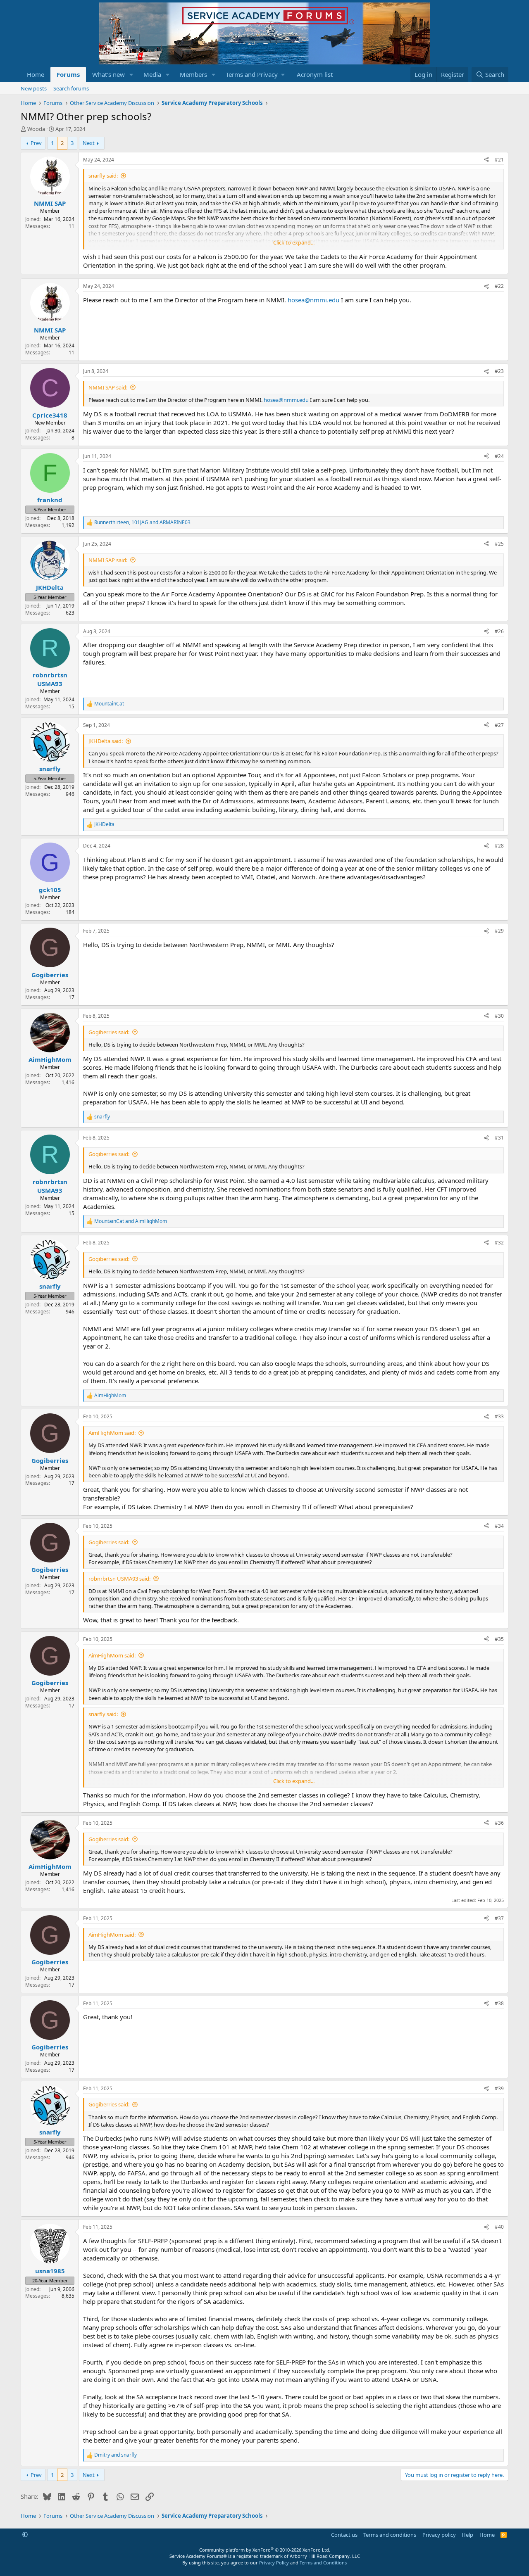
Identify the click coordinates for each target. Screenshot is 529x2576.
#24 (499, 456)
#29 (499, 931)
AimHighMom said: (112, 1433)
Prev (36, 143)
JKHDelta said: (106, 741)
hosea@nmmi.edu (313, 300)
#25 (499, 544)
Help (467, 2535)
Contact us (344, 2535)
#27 (499, 725)
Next (89, 143)
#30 (499, 1016)
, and (142, 522)
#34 (499, 1526)
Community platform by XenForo (265, 2550)
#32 (499, 1243)
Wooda (36, 129)
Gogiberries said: (109, 1032)
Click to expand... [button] (294, 242)
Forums (68, 74)
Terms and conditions (390, 2535)
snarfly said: (103, 176)
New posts (34, 88)
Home (36, 74)
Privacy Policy (274, 2563)
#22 (499, 286)
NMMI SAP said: (108, 387)
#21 (499, 160)
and (131, 1221)
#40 (499, 2227)
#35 (499, 1639)
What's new (108, 74)
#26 (499, 631)
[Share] (486, 160)
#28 (499, 846)
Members (193, 74)
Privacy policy (439, 2535)
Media (152, 74)
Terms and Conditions (323, 2563)
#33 (499, 1416)
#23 (499, 371)
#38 (499, 2003)
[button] (131, 75)
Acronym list (315, 74)
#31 (499, 1138)
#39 (499, 2088)
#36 (499, 1823)
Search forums (71, 88)
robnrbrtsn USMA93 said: (119, 1579)
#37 (499, 1918)
